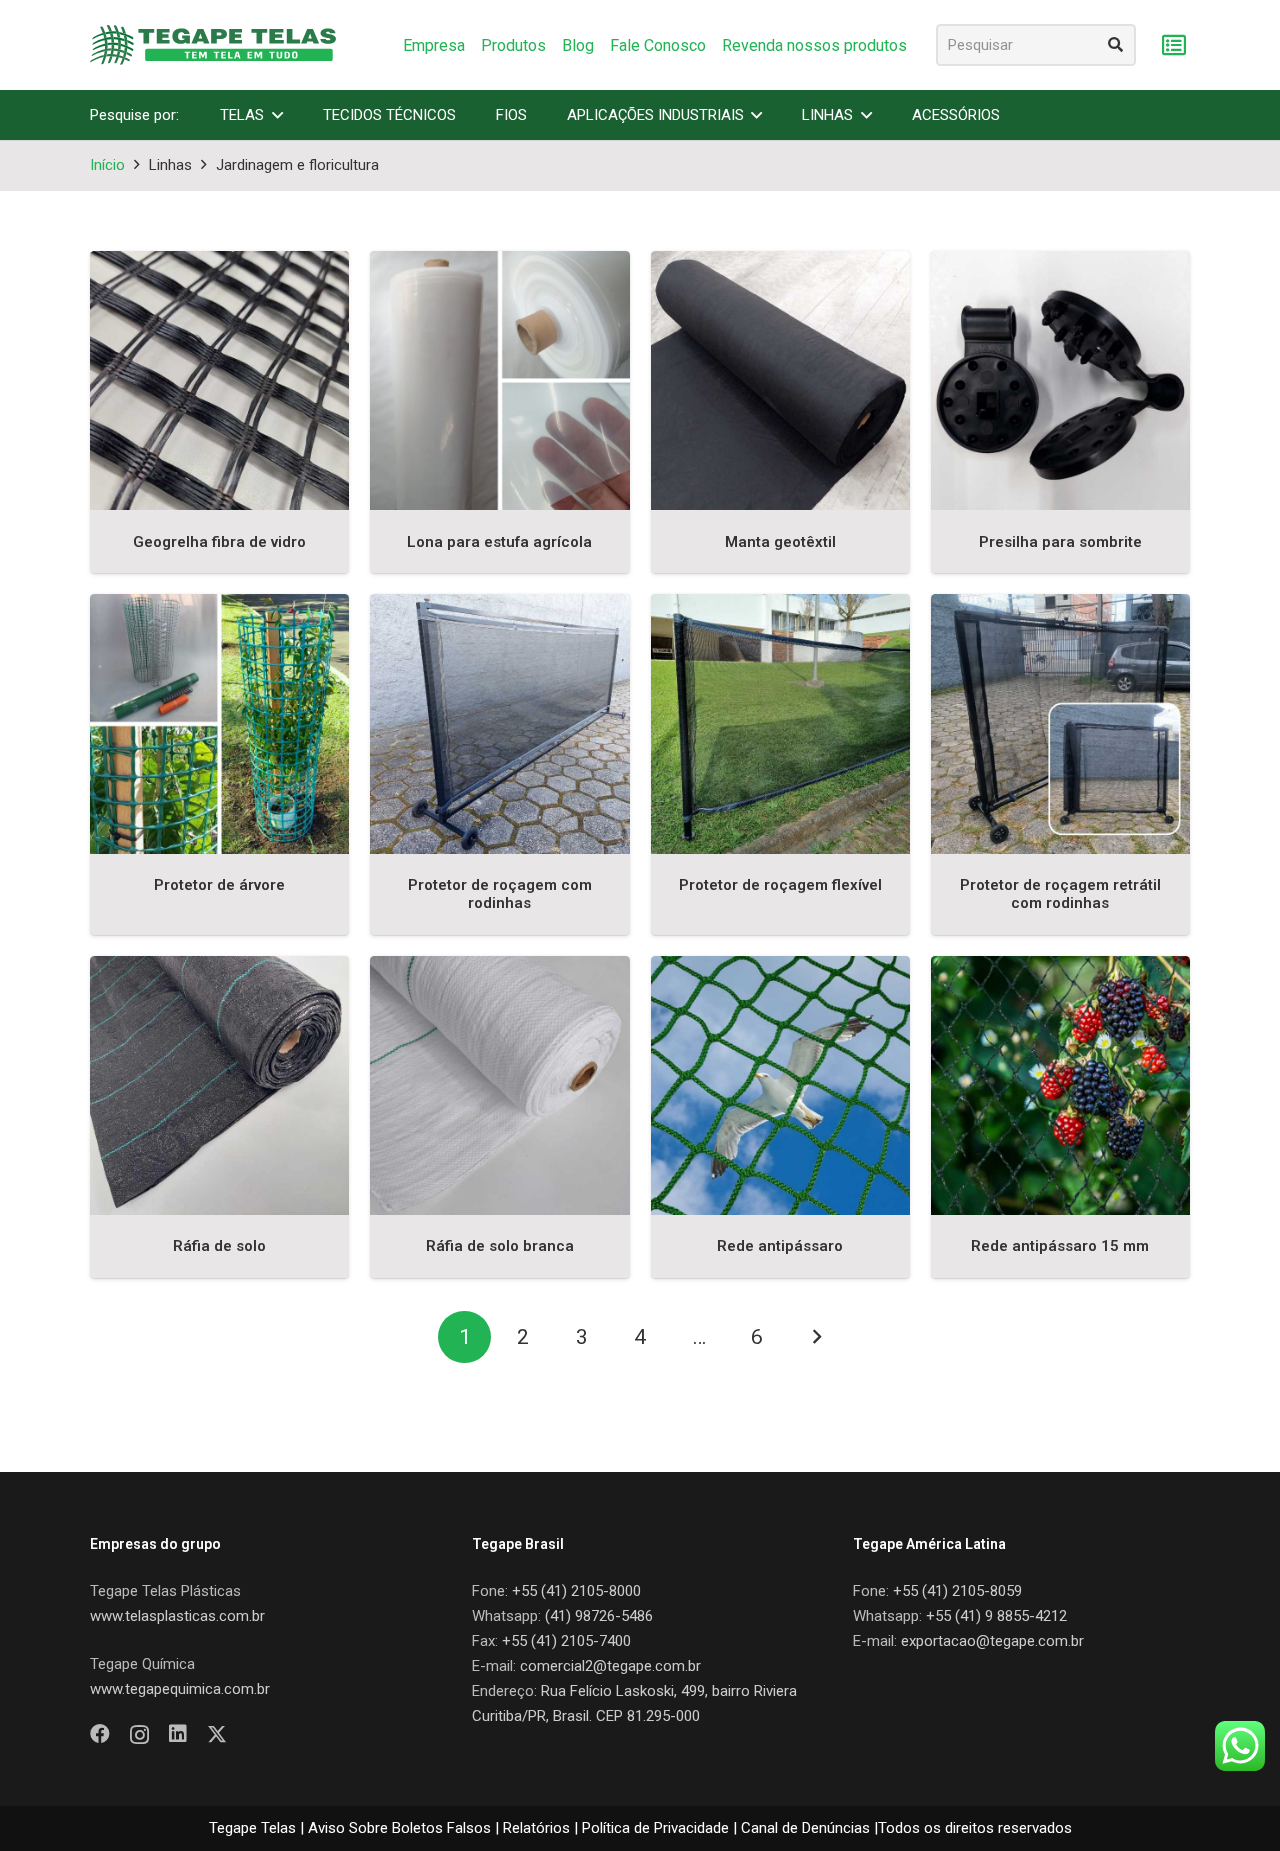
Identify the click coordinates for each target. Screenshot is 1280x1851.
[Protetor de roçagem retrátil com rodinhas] (1060, 723)
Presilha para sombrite (1060, 542)
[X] (217, 1734)
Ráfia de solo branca (500, 1246)
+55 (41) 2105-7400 (566, 1641)
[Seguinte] (815, 1337)
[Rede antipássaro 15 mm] (1060, 1085)
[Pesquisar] (1115, 45)
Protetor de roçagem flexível (780, 885)
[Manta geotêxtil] (780, 380)
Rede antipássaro (780, 1246)
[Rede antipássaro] (780, 1085)
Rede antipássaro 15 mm (1060, 1246)
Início (107, 165)
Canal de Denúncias (805, 1828)
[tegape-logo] (213, 45)
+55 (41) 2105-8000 (576, 1591)
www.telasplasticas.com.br (177, 1616)
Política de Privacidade (655, 1828)
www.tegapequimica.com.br (180, 1689)
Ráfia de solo (219, 1246)
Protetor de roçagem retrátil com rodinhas (1060, 894)
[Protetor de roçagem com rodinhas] (499, 723)
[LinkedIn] (178, 1734)
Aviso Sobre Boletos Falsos (399, 1828)
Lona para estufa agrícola (499, 542)
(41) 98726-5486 (599, 1616)
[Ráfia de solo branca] (499, 1085)
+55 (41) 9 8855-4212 (996, 1616)
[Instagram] (139, 1735)
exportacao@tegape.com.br (992, 1641)
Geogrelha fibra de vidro (219, 542)
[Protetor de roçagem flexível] (780, 723)
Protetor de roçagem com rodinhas (500, 894)
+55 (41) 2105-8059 (957, 1591)
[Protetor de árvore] (219, 723)
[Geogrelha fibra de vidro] (219, 380)
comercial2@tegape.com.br (610, 1666)
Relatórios (536, 1828)
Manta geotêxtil (780, 542)
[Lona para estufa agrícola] (499, 380)
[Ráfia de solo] (219, 1085)
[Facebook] (100, 1734)
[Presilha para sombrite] (1060, 380)
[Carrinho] (1173, 45)
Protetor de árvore (219, 885)
